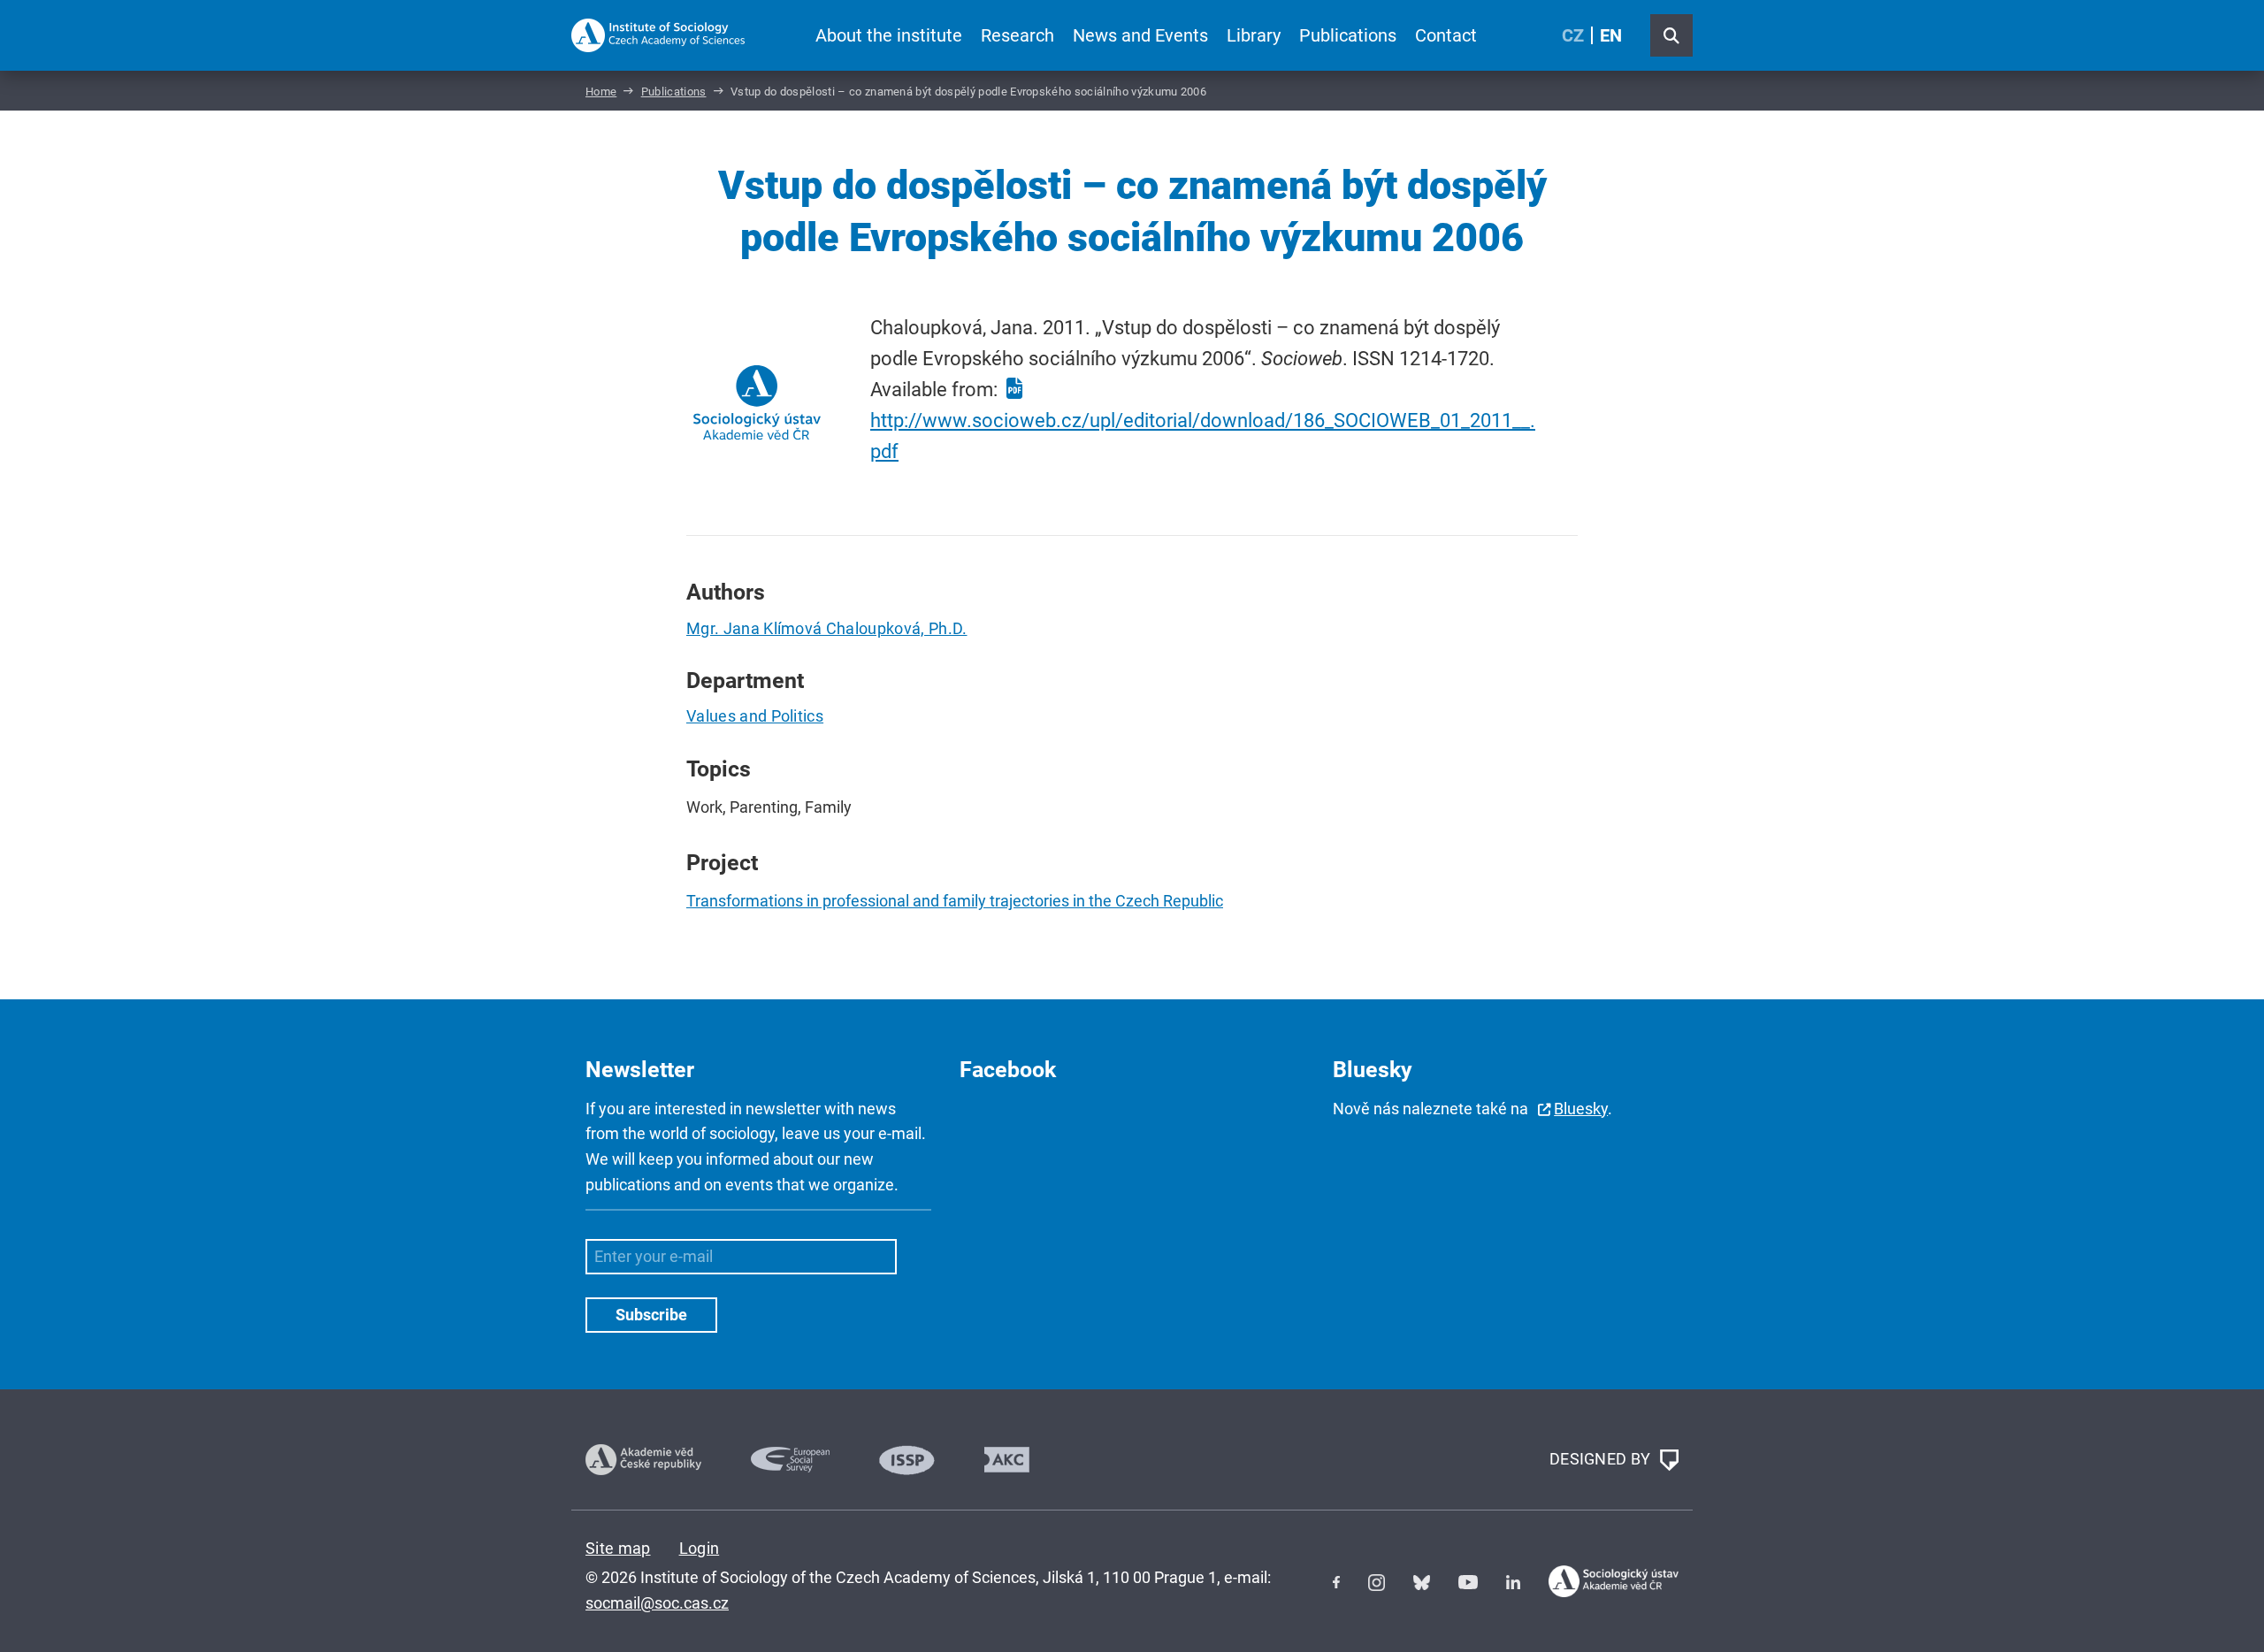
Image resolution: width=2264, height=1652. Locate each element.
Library (1254, 35)
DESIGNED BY (1602, 1458)
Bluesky (1581, 1109)
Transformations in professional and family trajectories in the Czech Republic (955, 901)
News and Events (1140, 35)
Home (601, 92)
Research (1017, 35)
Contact (1446, 35)
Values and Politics (755, 716)
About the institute (889, 35)
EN (1611, 35)
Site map (618, 1548)
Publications (1348, 35)
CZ (1573, 35)
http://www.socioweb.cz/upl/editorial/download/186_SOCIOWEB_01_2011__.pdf (1203, 436)
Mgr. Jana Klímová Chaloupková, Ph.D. (827, 628)
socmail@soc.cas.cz (657, 1603)
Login (700, 1548)
